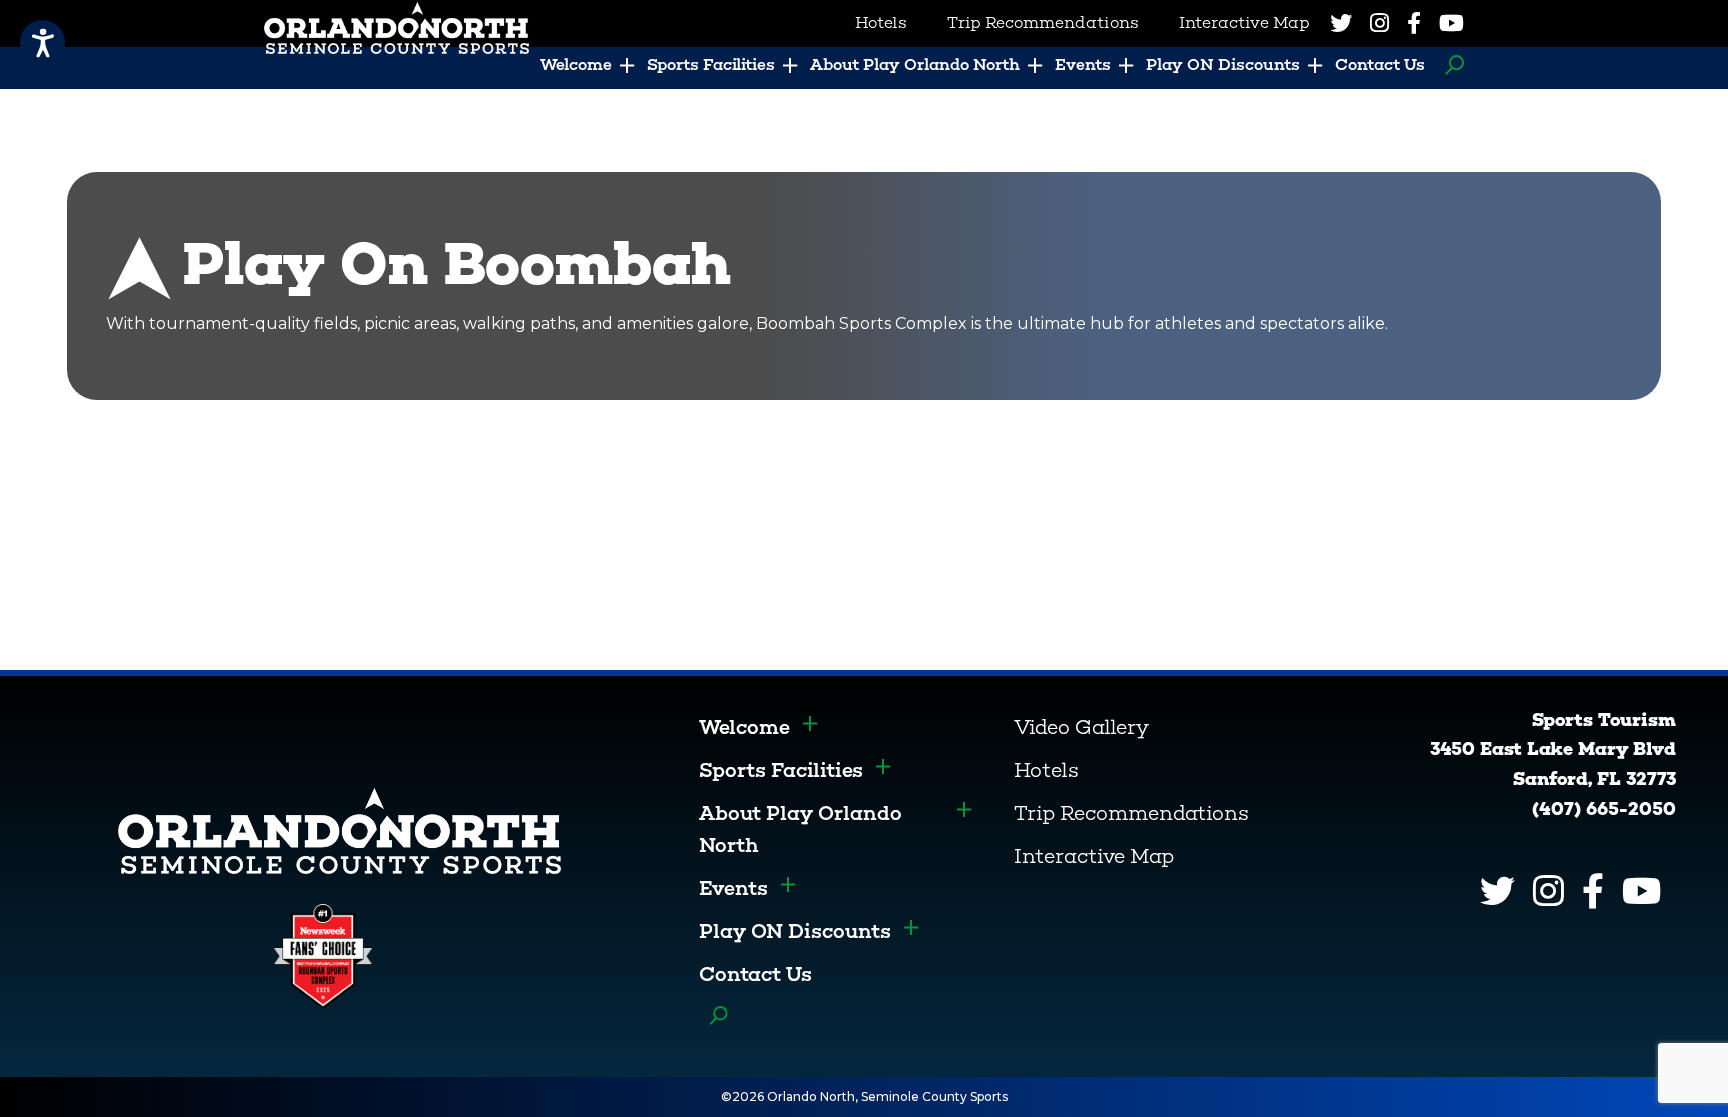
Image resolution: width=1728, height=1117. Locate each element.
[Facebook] (1414, 23)
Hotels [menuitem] (881, 22)
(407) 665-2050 (1604, 809)
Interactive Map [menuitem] (1244, 22)
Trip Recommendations (1131, 813)
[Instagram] (1379, 23)
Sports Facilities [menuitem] (711, 64)
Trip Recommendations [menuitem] (1043, 22)
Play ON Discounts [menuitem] (1223, 64)
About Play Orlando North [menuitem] (915, 64)
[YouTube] (1451, 23)
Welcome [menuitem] (576, 64)
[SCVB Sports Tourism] (339, 829)
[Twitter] (1341, 23)
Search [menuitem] (1449, 65)
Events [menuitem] (1083, 64)
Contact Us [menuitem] (1380, 64)
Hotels (1046, 770)
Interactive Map (1094, 856)
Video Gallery (1081, 727)
